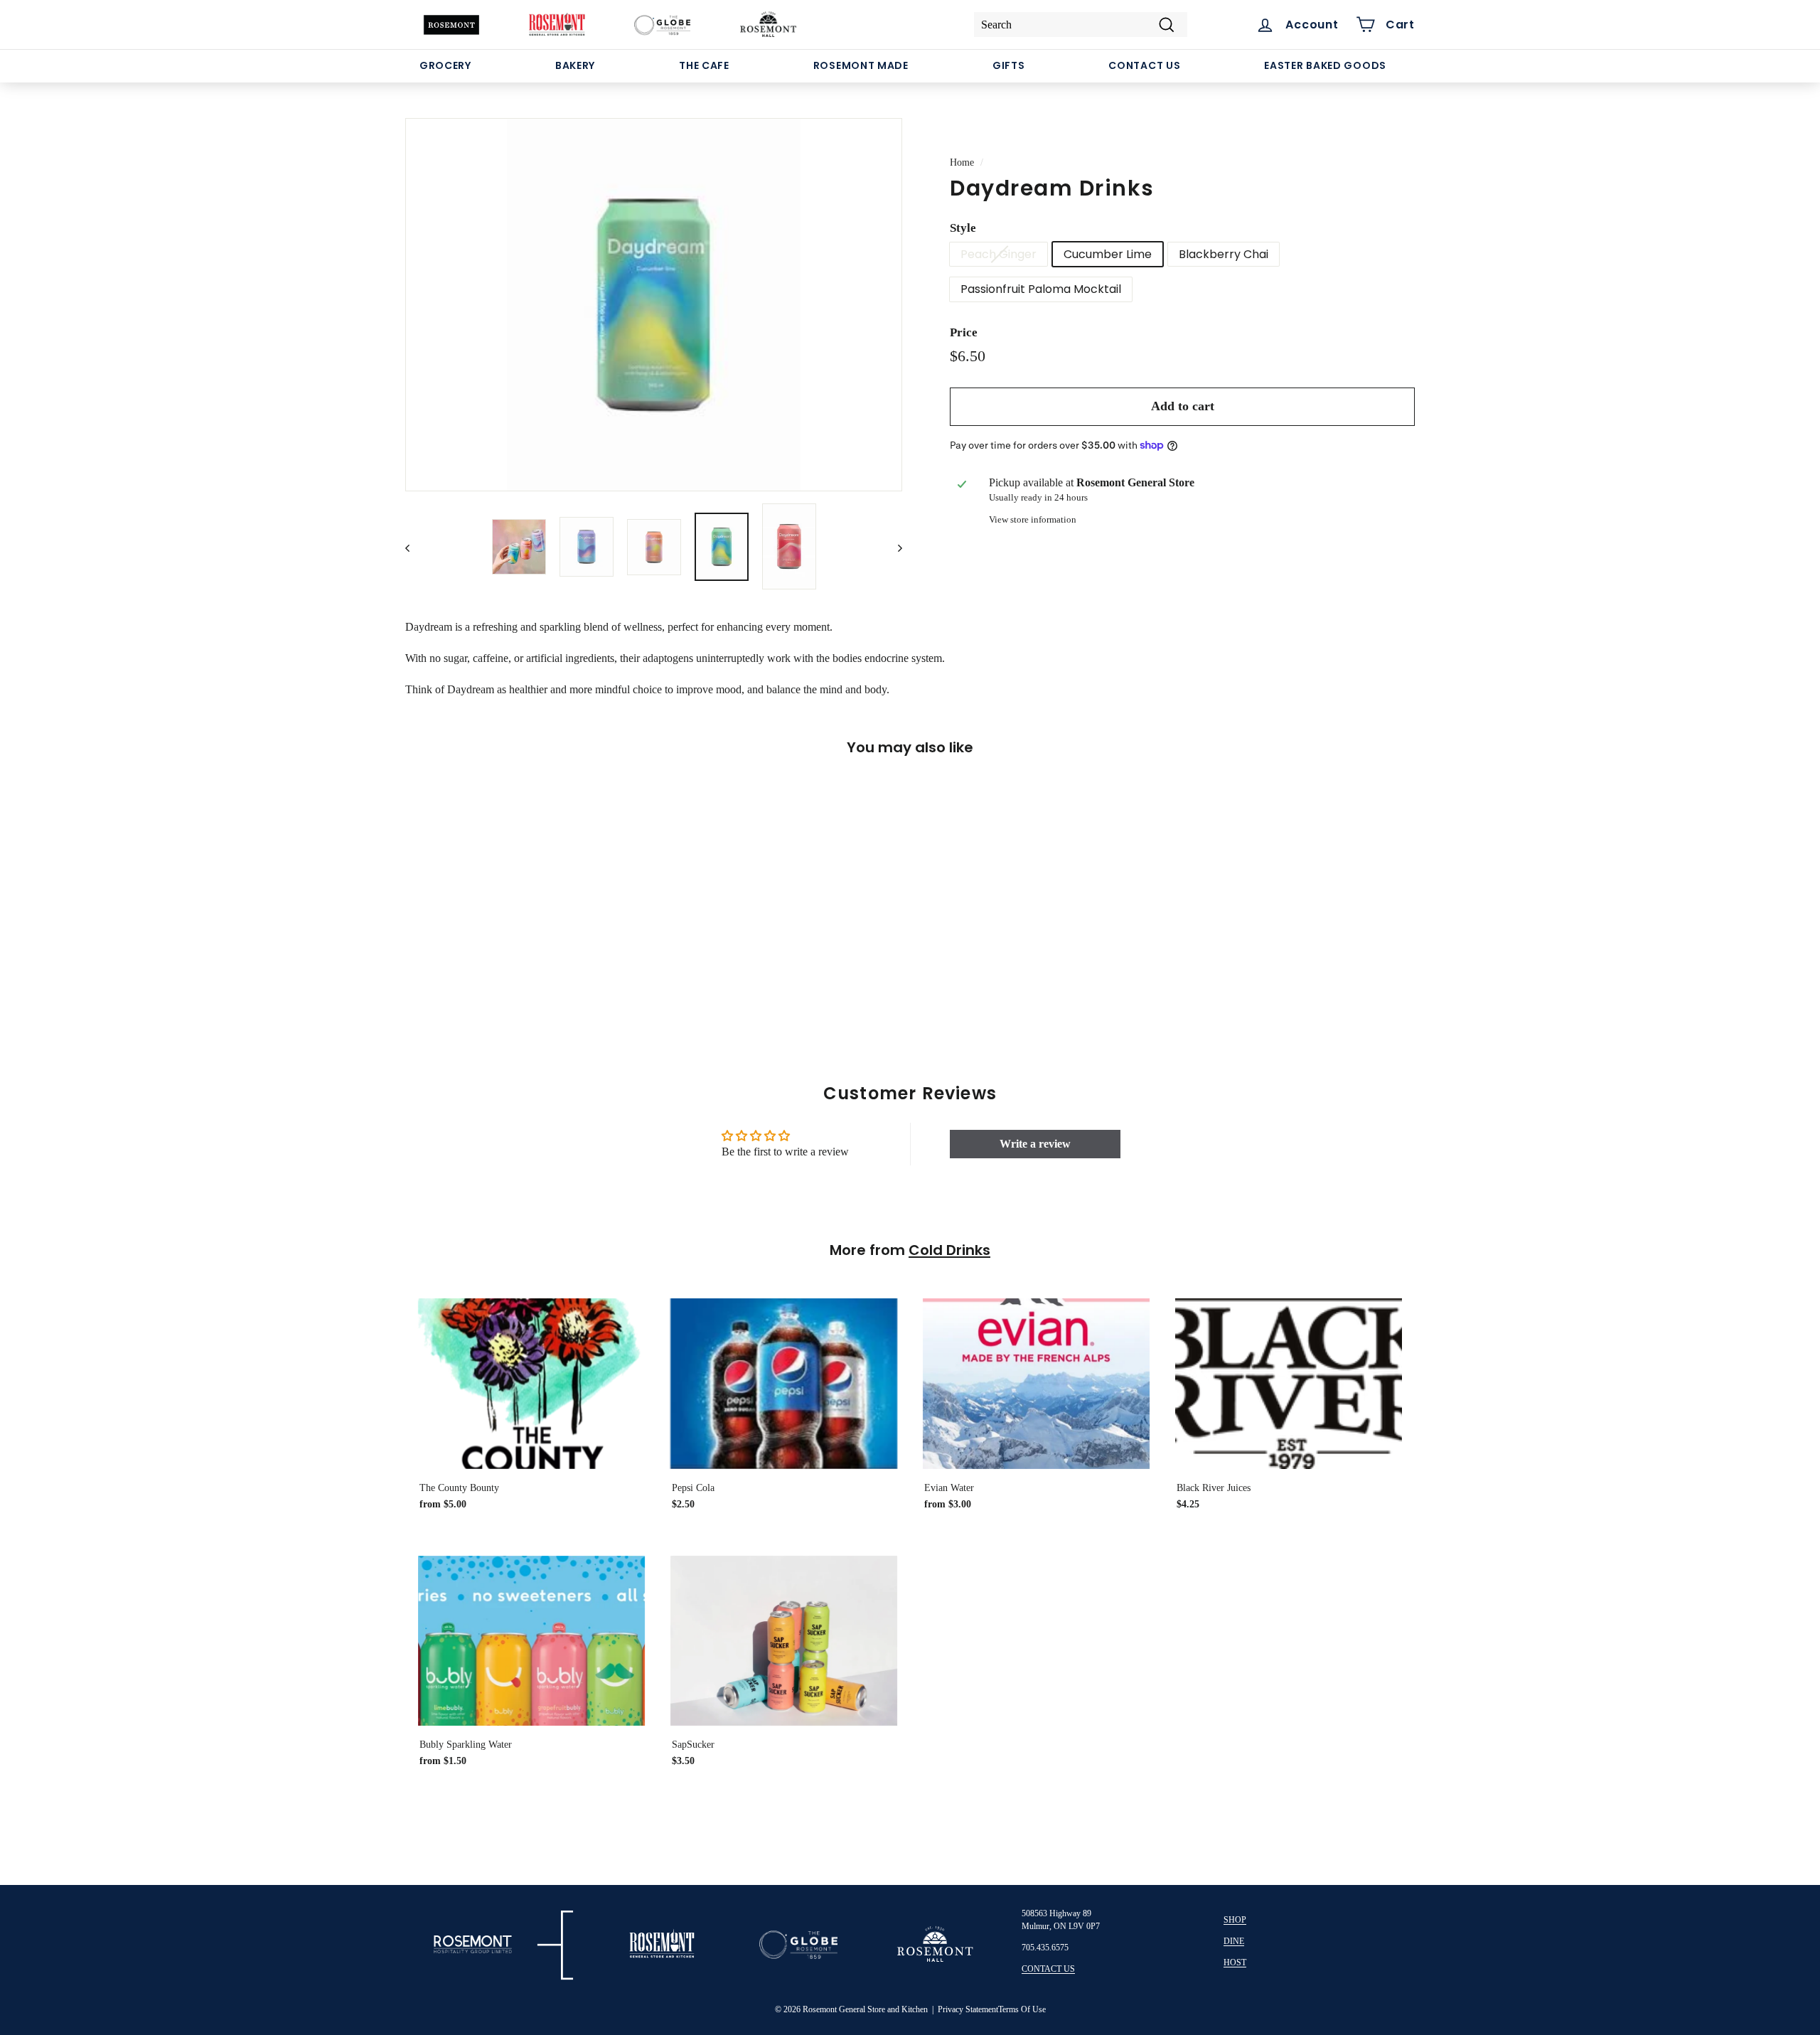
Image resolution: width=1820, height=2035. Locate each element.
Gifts (1009, 65)
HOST (1235, 1962)
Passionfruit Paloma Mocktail (1041, 289)
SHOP (1235, 1920)
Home (962, 162)
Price (964, 332)
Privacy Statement (968, 2009)
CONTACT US (1048, 1969)
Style (963, 228)
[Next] (893, 547)
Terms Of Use (1022, 2009)
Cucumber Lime (1108, 254)
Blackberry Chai (1224, 254)
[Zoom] (654, 305)
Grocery (445, 65)
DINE (1234, 1941)
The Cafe (704, 65)
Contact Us (1144, 65)
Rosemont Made (861, 65)
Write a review (1035, 1144)
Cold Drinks (949, 1250)
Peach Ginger (999, 254)
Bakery (575, 65)
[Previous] (414, 547)
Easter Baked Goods (1325, 65)
